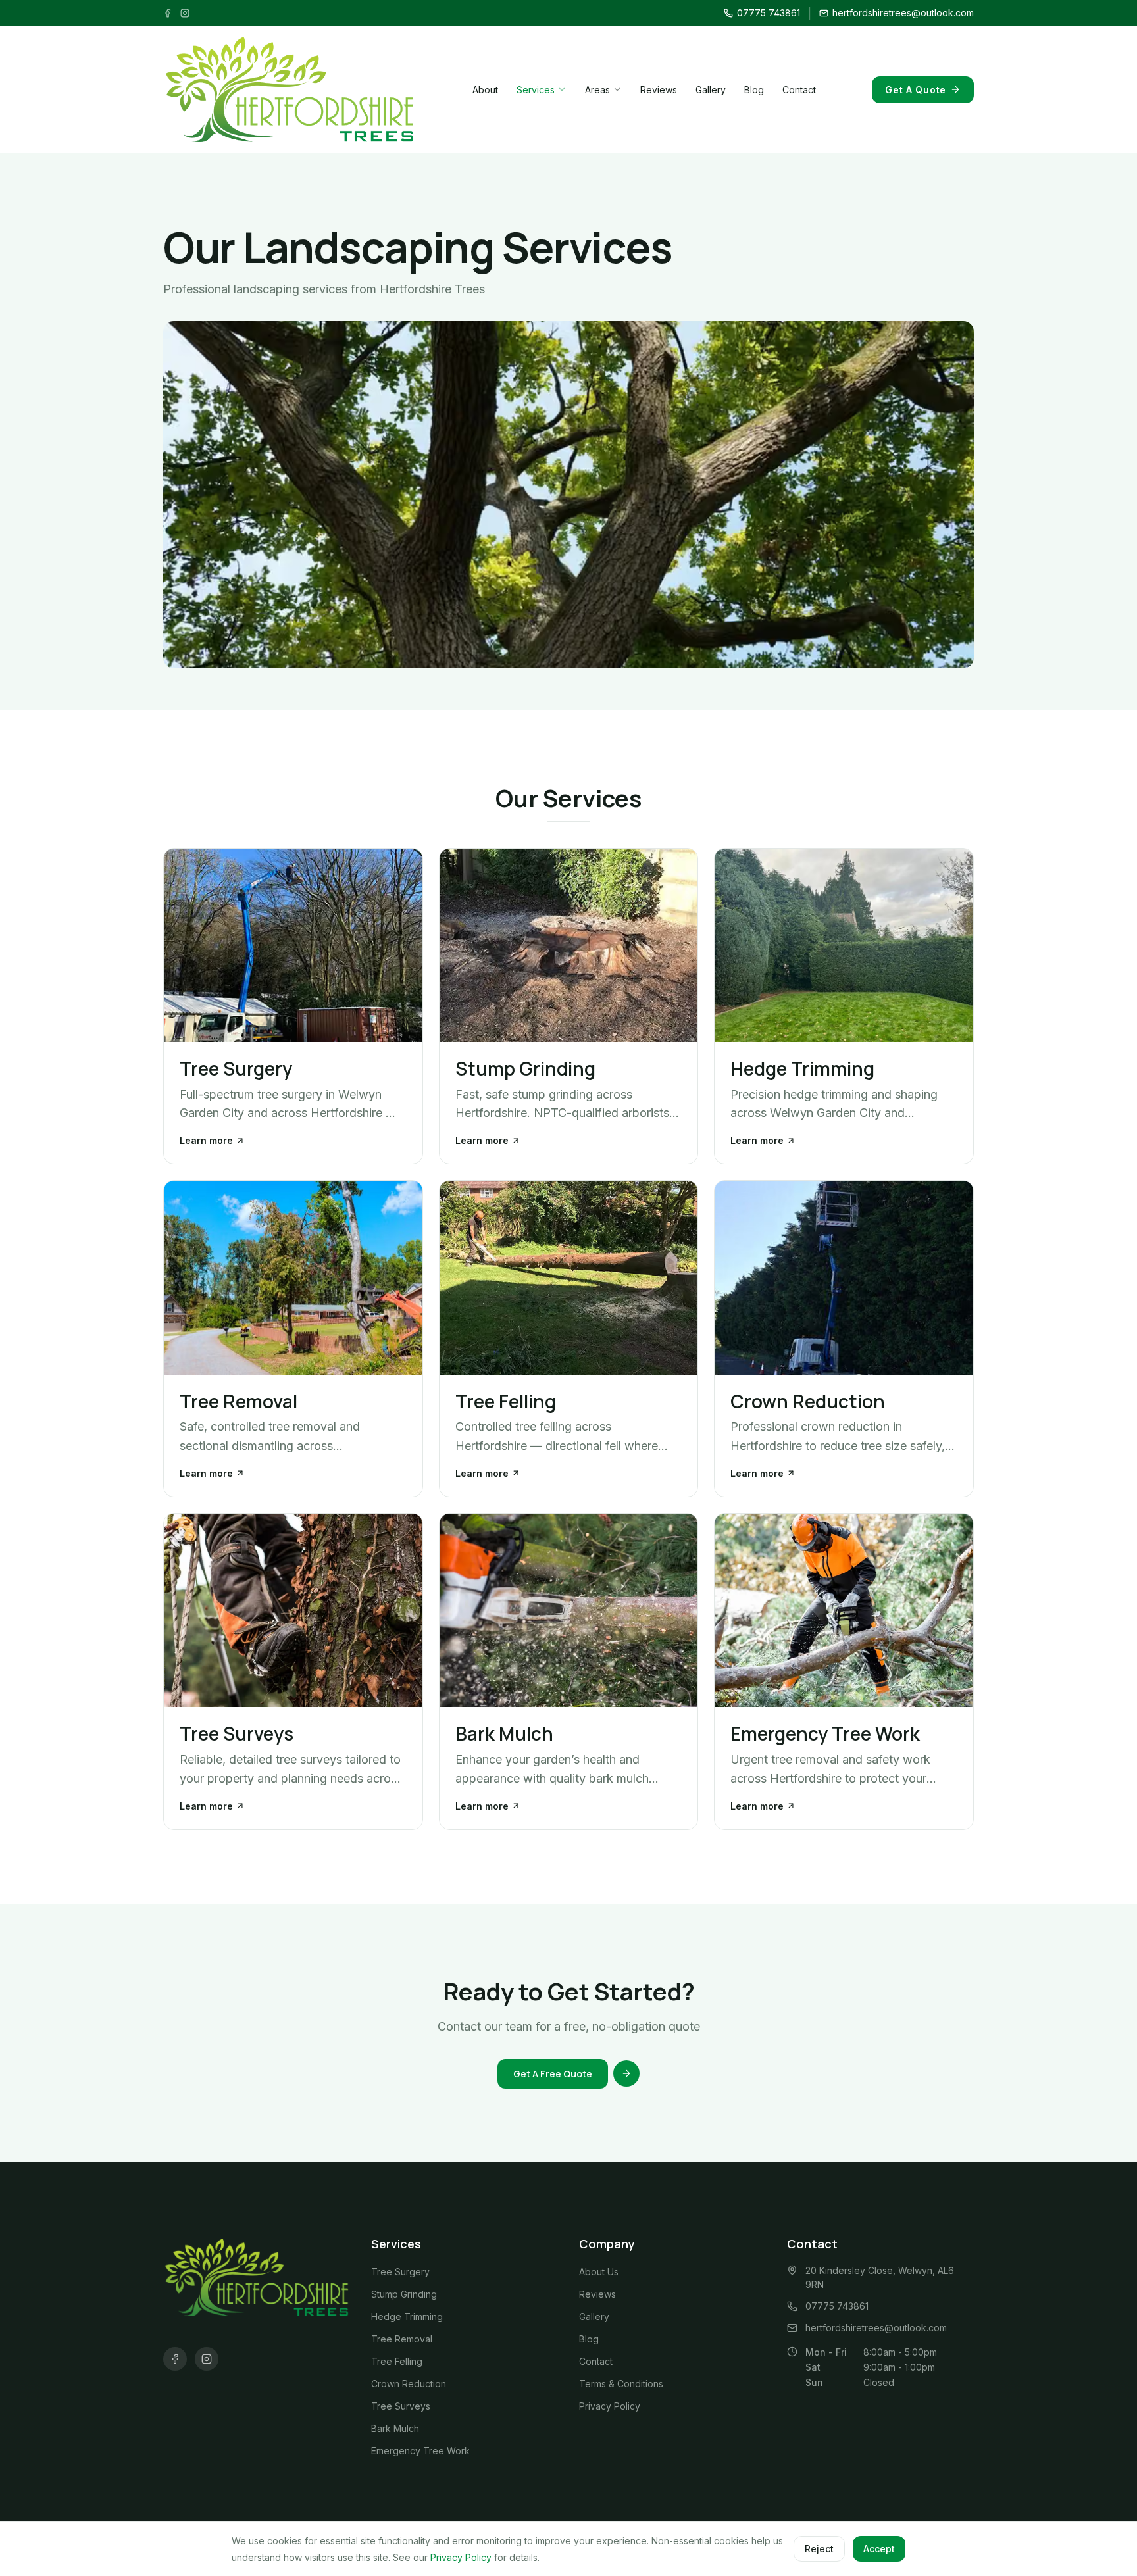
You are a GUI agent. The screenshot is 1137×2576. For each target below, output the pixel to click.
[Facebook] (168, 13)
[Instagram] (185, 13)
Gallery (711, 90)
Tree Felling (397, 2361)
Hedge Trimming (407, 2316)
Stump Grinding (404, 2294)
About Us (599, 2272)
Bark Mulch (395, 2428)
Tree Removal (402, 2339)
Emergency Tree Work (420, 2451)
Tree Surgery (400, 2272)
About (485, 90)
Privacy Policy (610, 2406)
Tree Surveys (401, 2406)
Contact (799, 90)
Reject (819, 2549)
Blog (754, 90)
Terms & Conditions (621, 2384)
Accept (879, 2549)
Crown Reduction (409, 2384)
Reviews (659, 90)
